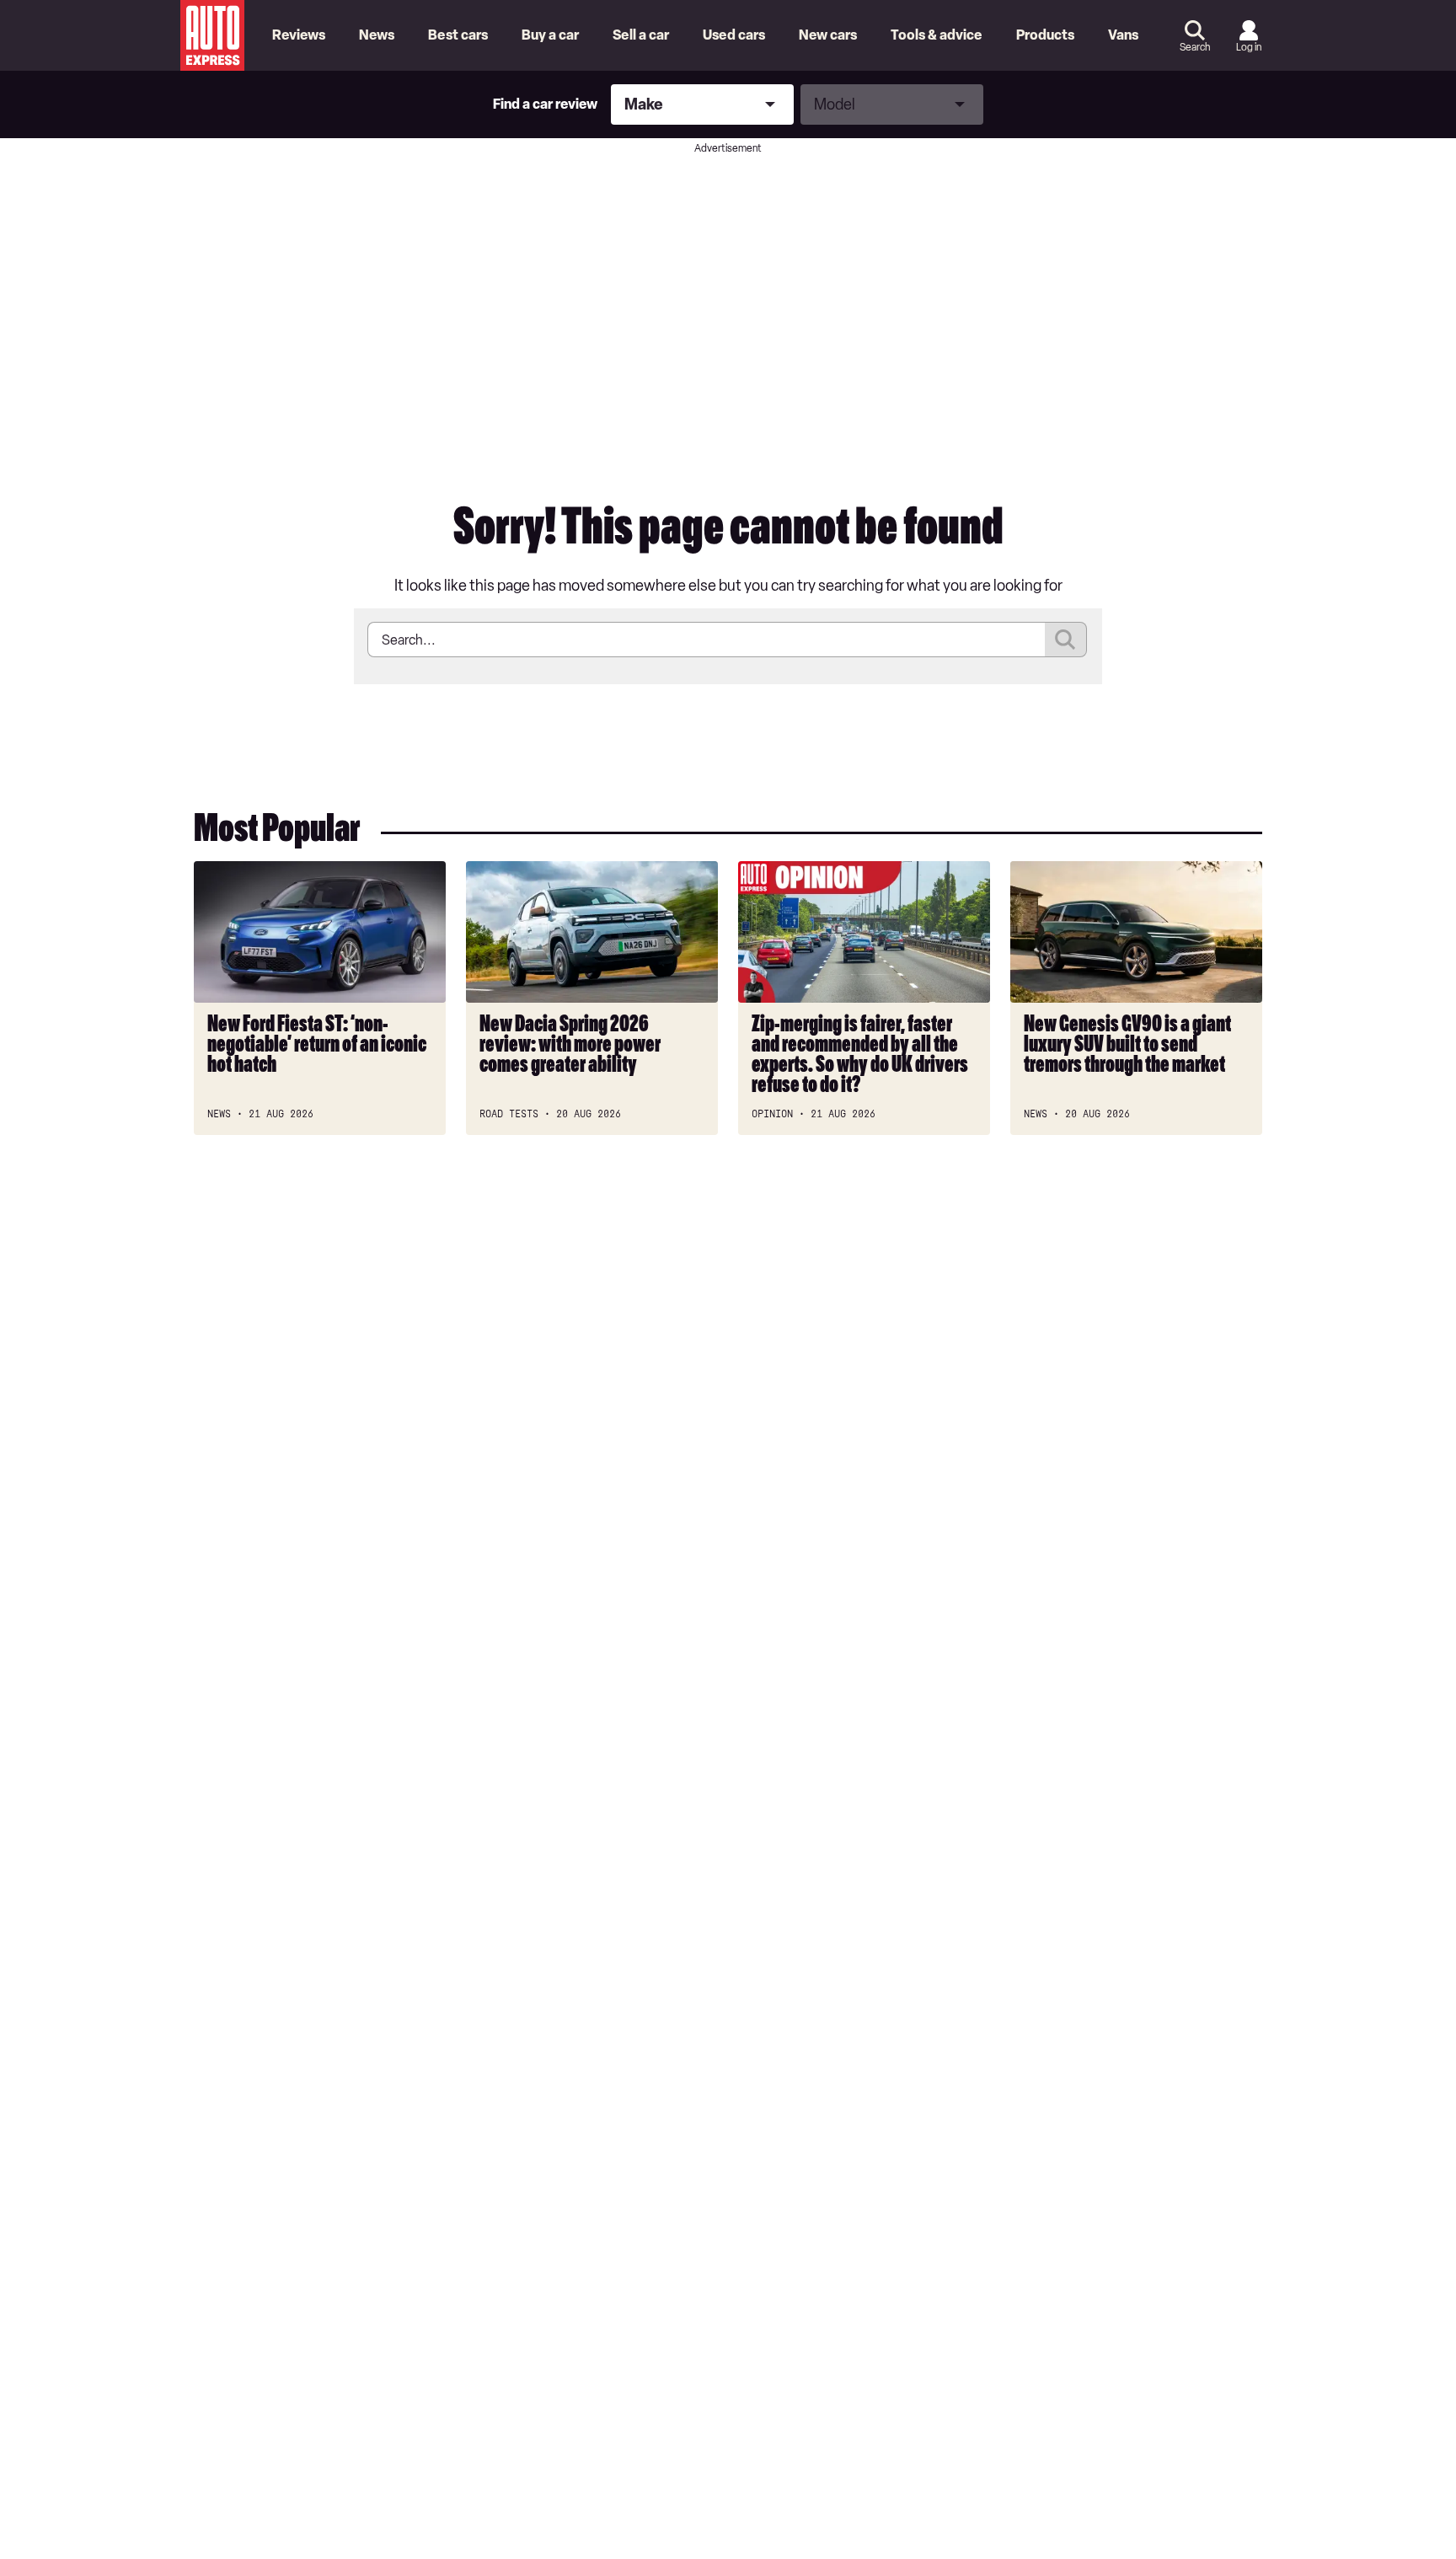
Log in (1249, 47)
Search (1195, 47)
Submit (1066, 640)
